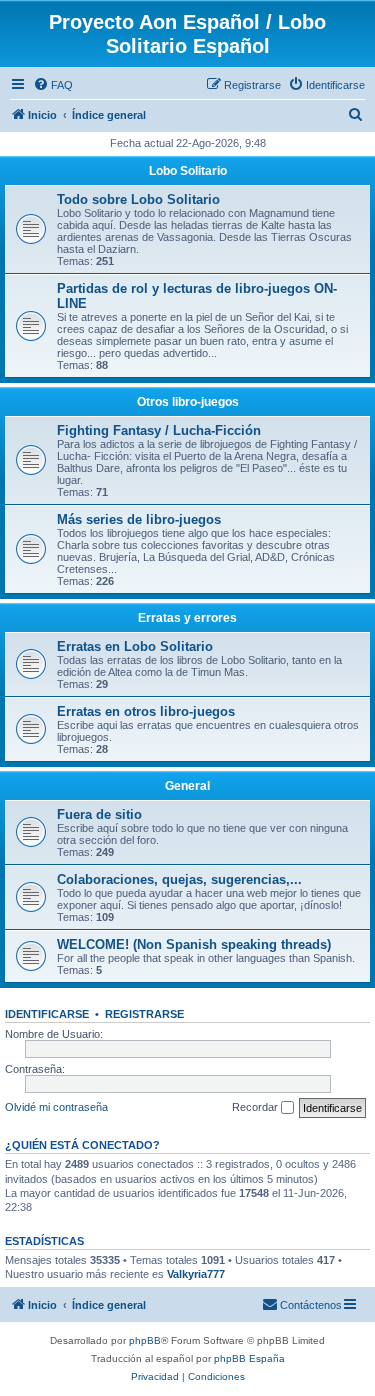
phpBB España (249, 1358)
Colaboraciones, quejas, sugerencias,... (179, 879)
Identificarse (47, 1014)
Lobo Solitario (188, 171)
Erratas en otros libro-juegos (146, 711)
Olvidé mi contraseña (56, 1107)
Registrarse (144, 1014)
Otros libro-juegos (188, 402)
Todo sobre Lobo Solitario (138, 199)
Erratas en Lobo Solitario (135, 646)
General (187, 786)
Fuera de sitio (99, 814)
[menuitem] (53, 85)
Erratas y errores (187, 618)
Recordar (256, 1107)
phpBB (145, 1340)
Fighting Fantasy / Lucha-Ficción (159, 430)
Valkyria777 (196, 1274)
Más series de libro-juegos (139, 519)
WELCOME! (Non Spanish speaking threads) (194, 944)
